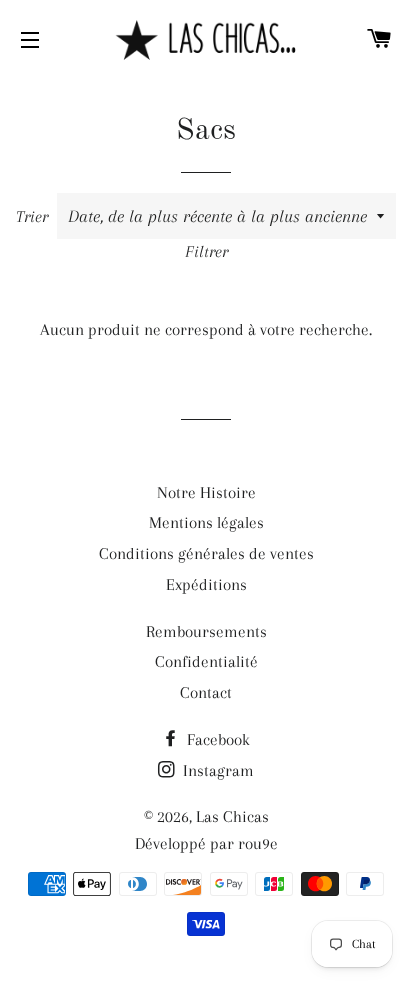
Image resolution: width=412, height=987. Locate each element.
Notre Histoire (206, 492)
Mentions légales (206, 522)
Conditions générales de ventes (206, 553)
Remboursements (206, 631)
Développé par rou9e (206, 843)
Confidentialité (206, 661)
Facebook (216, 739)
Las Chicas (232, 816)
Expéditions (206, 584)
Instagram (216, 770)
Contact (206, 692)
